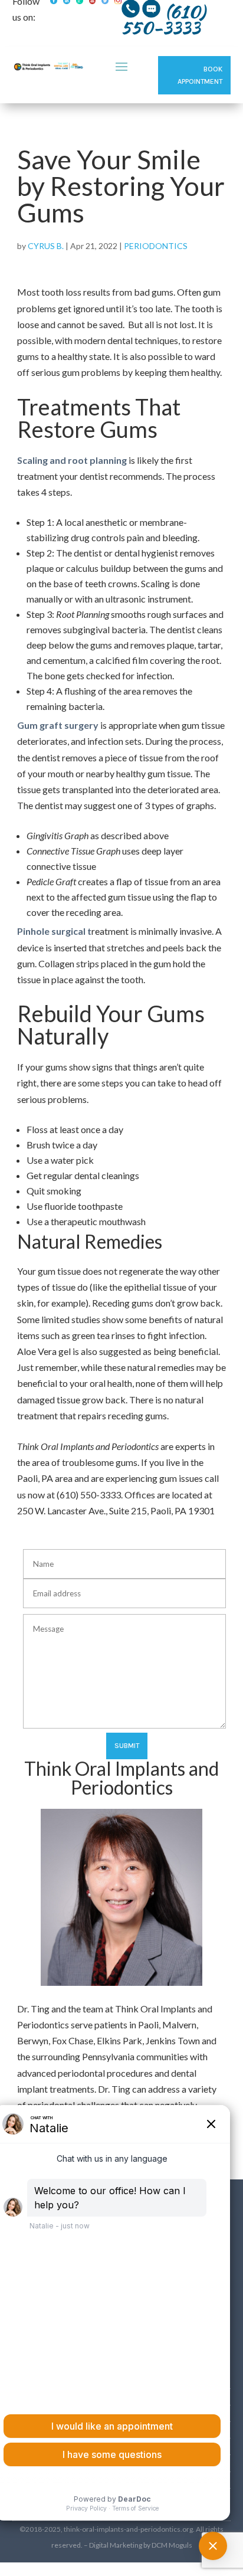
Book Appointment (200, 75)
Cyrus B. (46, 246)
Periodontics (156, 246)
